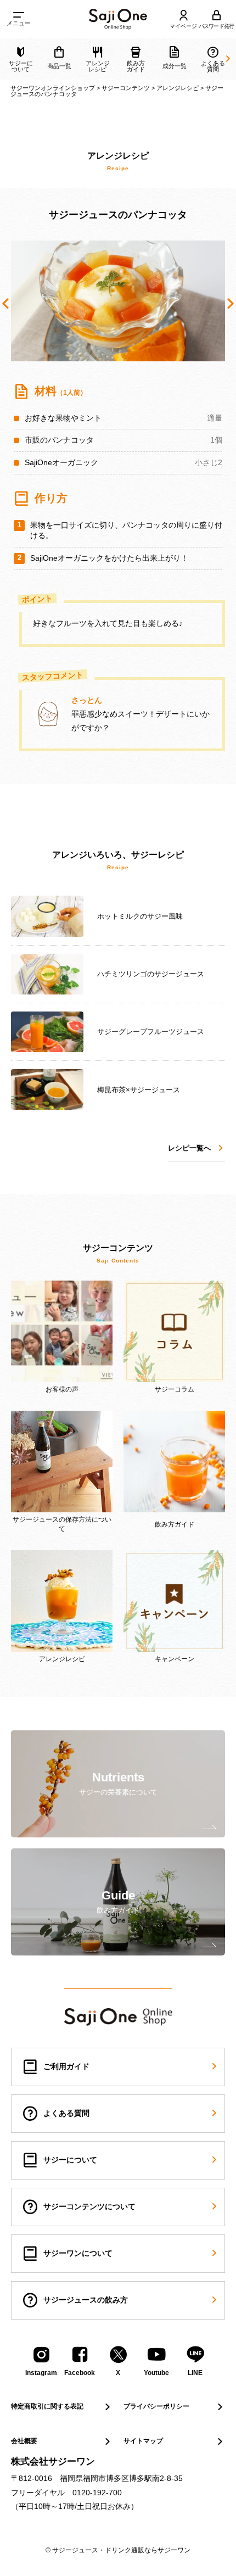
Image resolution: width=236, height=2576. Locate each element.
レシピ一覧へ (189, 1148)
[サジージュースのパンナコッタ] (118, 19)
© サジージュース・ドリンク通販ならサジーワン (118, 2550)
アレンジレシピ (178, 88)
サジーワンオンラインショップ (53, 88)
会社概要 (24, 2441)
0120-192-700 (97, 2493)
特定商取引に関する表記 (47, 2406)
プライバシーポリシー (156, 2406)
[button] (5, 304)
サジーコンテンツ (126, 88)
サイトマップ (143, 2441)
